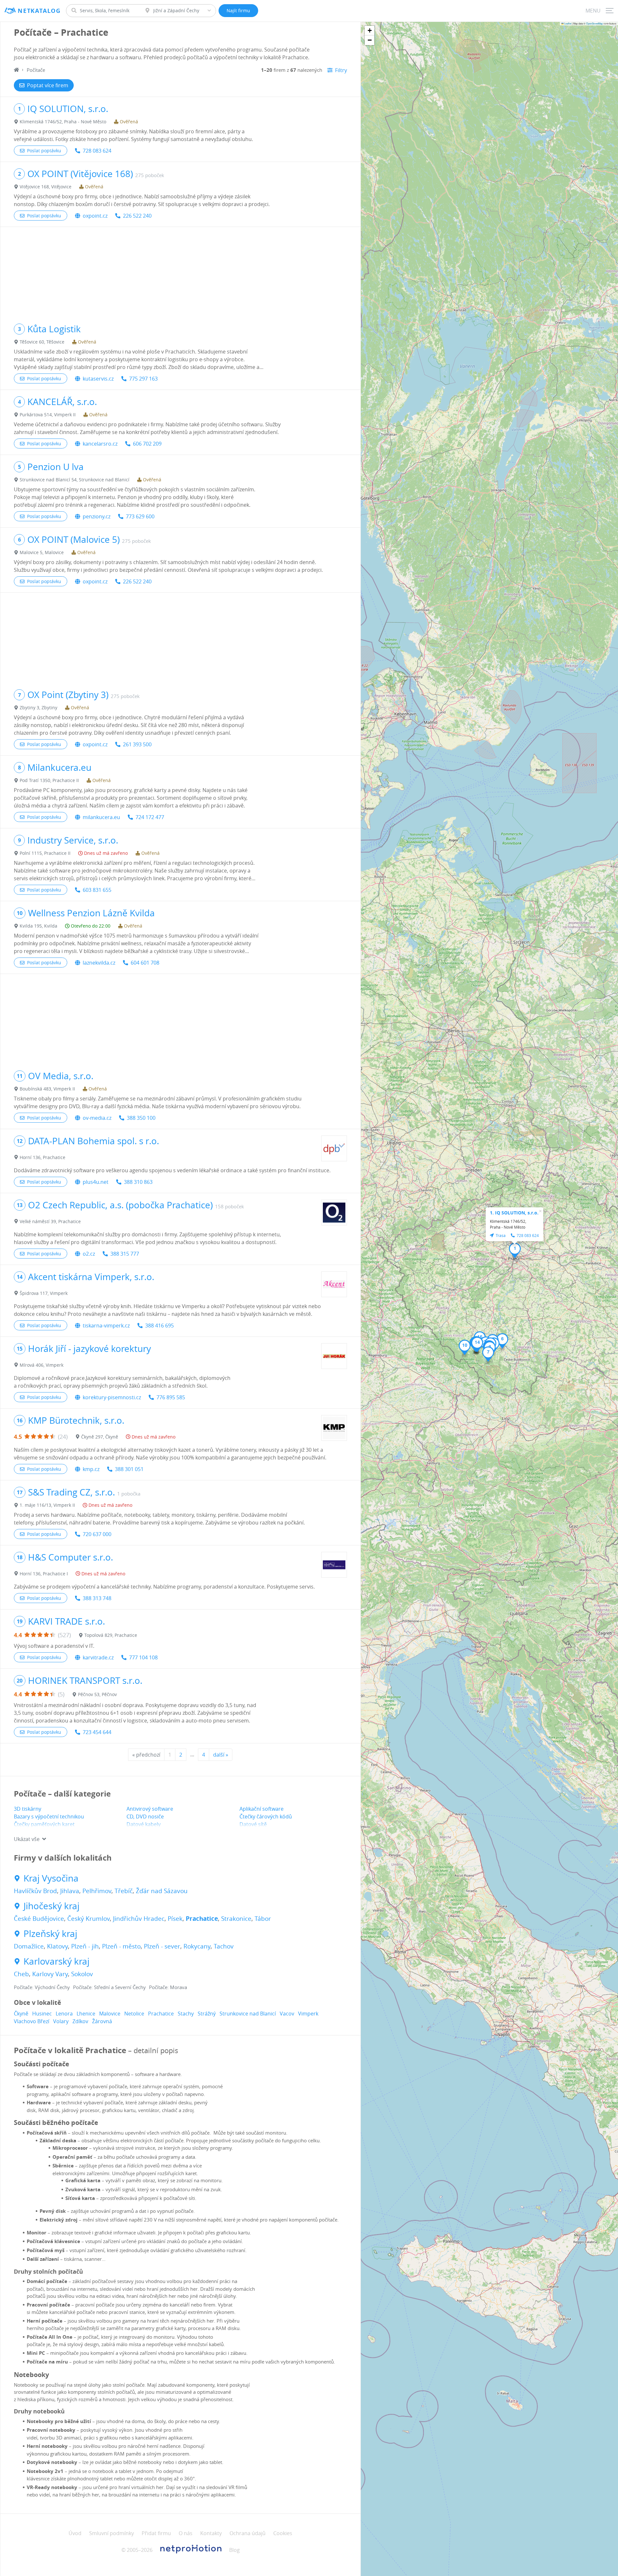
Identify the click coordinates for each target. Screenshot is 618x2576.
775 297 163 (143, 379)
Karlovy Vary (50, 1974)
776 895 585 (171, 1397)
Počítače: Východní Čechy (42, 1987)
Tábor (263, 1919)
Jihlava (70, 1891)
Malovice (110, 2014)
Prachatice (202, 1919)
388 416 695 (159, 1326)
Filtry (341, 70)
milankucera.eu (101, 817)
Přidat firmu (156, 2533)
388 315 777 (125, 1254)
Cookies (283, 2533)
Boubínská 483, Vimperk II (47, 1089)
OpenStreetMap (595, 23)
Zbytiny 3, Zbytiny (38, 708)
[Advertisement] (180, 272)
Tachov (224, 1946)
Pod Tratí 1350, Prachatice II (49, 780)
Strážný (207, 2014)
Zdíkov (80, 2021)
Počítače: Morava (168, 1987)
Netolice (134, 2014)
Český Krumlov (89, 1919)
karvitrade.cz (98, 1657)
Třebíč (124, 1891)
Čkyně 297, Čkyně (100, 1437)
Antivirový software (150, 1809)
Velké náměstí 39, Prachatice (50, 1221)
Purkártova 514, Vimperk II (48, 415)
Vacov (287, 2014)
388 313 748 (97, 1598)
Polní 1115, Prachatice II (45, 853)
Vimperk (308, 2014)
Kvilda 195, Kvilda (38, 926)
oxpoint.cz (95, 216)
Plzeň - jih (85, 1946)
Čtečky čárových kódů (266, 1816)
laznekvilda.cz (99, 963)
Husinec (42, 2014)
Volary (61, 2021)
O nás (186, 2533)
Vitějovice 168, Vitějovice (46, 187)
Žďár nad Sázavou (162, 1891)
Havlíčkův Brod (35, 1891)
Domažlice (29, 1946)
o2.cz (89, 1254)
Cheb (21, 1974)
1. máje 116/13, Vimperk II (47, 1505)
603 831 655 (97, 890)
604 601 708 (145, 963)
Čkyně (21, 2014)
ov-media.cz (97, 1118)
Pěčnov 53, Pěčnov (97, 1694)
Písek (175, 1919)
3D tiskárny (28, 1809)
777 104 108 (143, 1657)
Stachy (186, 2014)
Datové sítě (253, 1824)
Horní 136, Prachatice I (44, 1574)
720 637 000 (97, 1534)
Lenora (64, 2014)
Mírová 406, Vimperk (42, 1365)
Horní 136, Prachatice (42, 1157)
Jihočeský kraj (51, 1906)
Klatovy (57, 1946)
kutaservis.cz (98, 379)
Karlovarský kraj (56, 1961)
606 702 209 (147, 444)
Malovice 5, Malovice (42, 552)
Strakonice (236, 1919)
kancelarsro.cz (100, 444)
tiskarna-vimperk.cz (106, 1326)
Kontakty (211, 2533)
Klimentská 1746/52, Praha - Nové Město (63, 122)
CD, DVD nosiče (145, 1816)
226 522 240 (137, 216)
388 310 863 (138, 1182)
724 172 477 (150, 817)
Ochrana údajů (248, 2533)
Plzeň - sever (162, 1946)
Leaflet (567, 23)
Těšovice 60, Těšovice (42, 342)
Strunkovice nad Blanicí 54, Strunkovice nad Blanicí (75, 480)
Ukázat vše (27, 1839)
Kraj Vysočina (51, 1878)
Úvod (75, 2533)
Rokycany (197, 1946)
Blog (234, 2550)
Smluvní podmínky (112, 2533)
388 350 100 (141, 1118)
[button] (515, 1250)
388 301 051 (129, 1469)
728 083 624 (97, 151)
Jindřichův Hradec (139, 1919)
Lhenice (86, 2014)
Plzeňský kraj (50, 1934)
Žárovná (102, 2021)
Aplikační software (262, 1809)
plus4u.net (96, 1182)
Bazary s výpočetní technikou (49, 1816)
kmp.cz (91, 1469)
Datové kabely (144, 1824)
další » (221, 1755)
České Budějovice (39, 1919)
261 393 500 (137, 744)
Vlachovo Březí (32, 2021)
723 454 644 (97, 1732)
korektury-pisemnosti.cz (112, 1397)
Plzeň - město (121, 1946)
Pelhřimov (97, 1891)
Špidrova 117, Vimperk (44, 1293)
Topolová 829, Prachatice (111, 1635)
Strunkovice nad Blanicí (248, 2014)
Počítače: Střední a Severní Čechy (109, 1987)
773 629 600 (140, 516)
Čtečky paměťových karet (44, 1824)
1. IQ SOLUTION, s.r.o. (514, 1213)
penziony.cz (97, 516)
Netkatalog (39, 11)
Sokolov (82, 1974)
